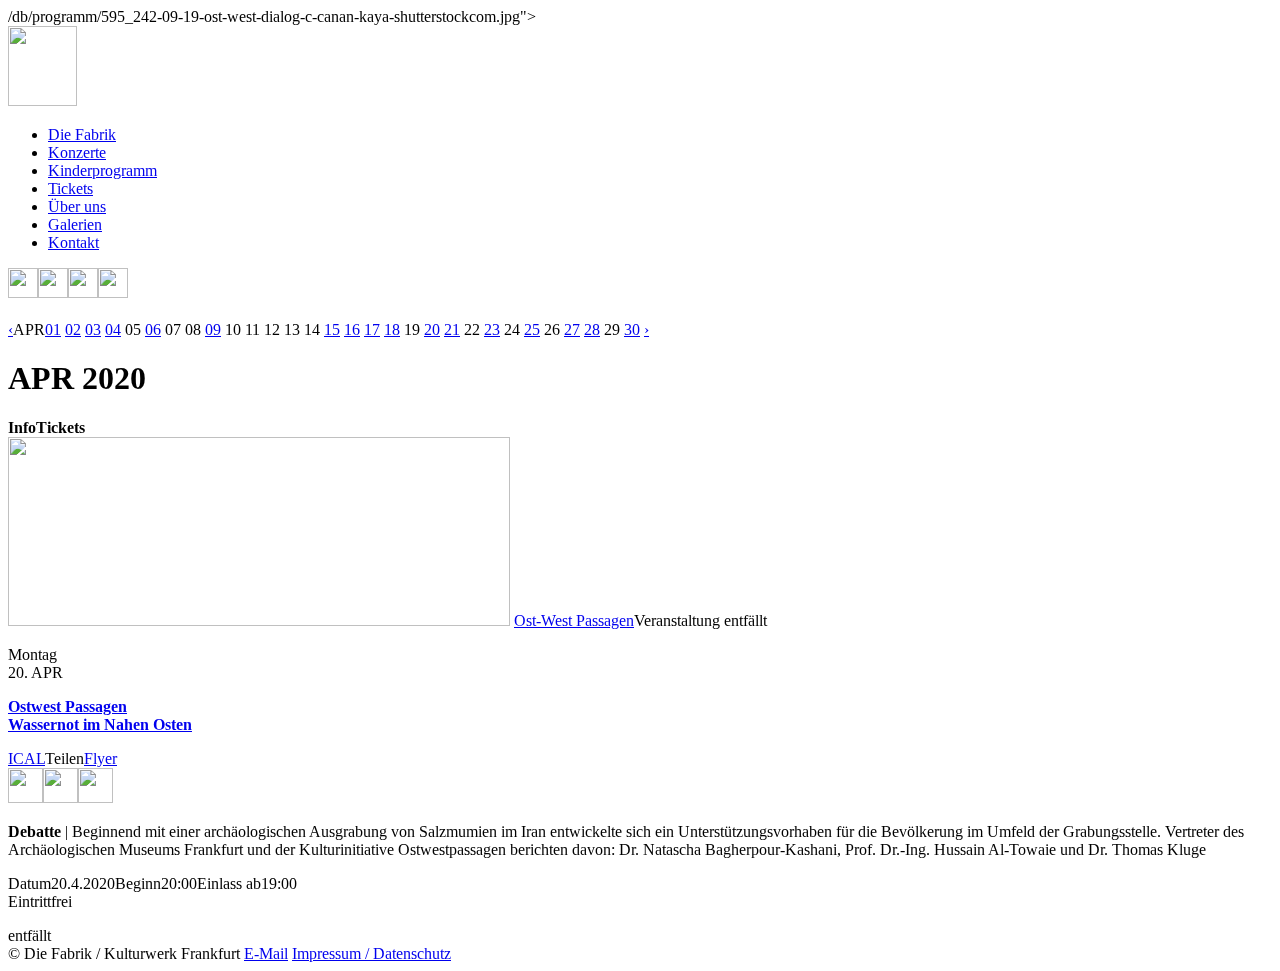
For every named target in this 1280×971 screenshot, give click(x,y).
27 (572, 329)
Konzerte (77, 152)
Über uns (77, 206)
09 (213, 329)
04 (113, 329)
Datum (29, 883)
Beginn (138, 883)
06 (153, 329)
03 (93, 329)
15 (332, 329)
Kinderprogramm (102, 170)
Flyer (100, 758)
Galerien (75, 224)
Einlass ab (229, 883)
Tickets (70, 188)
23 (492, 329)
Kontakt (73, 242)
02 (73, 329)
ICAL (26, 758)
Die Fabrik (82, 134)
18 (392, 329)
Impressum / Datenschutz (371, 953)
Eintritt (29, 901)
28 (592, 329)
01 (53, 329)
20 (432, 329)
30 (632, 329)
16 (352, 329)
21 (452, 329)
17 (372, 329)
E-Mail (266, 953)
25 (532, 329)
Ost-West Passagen (574, 620)
